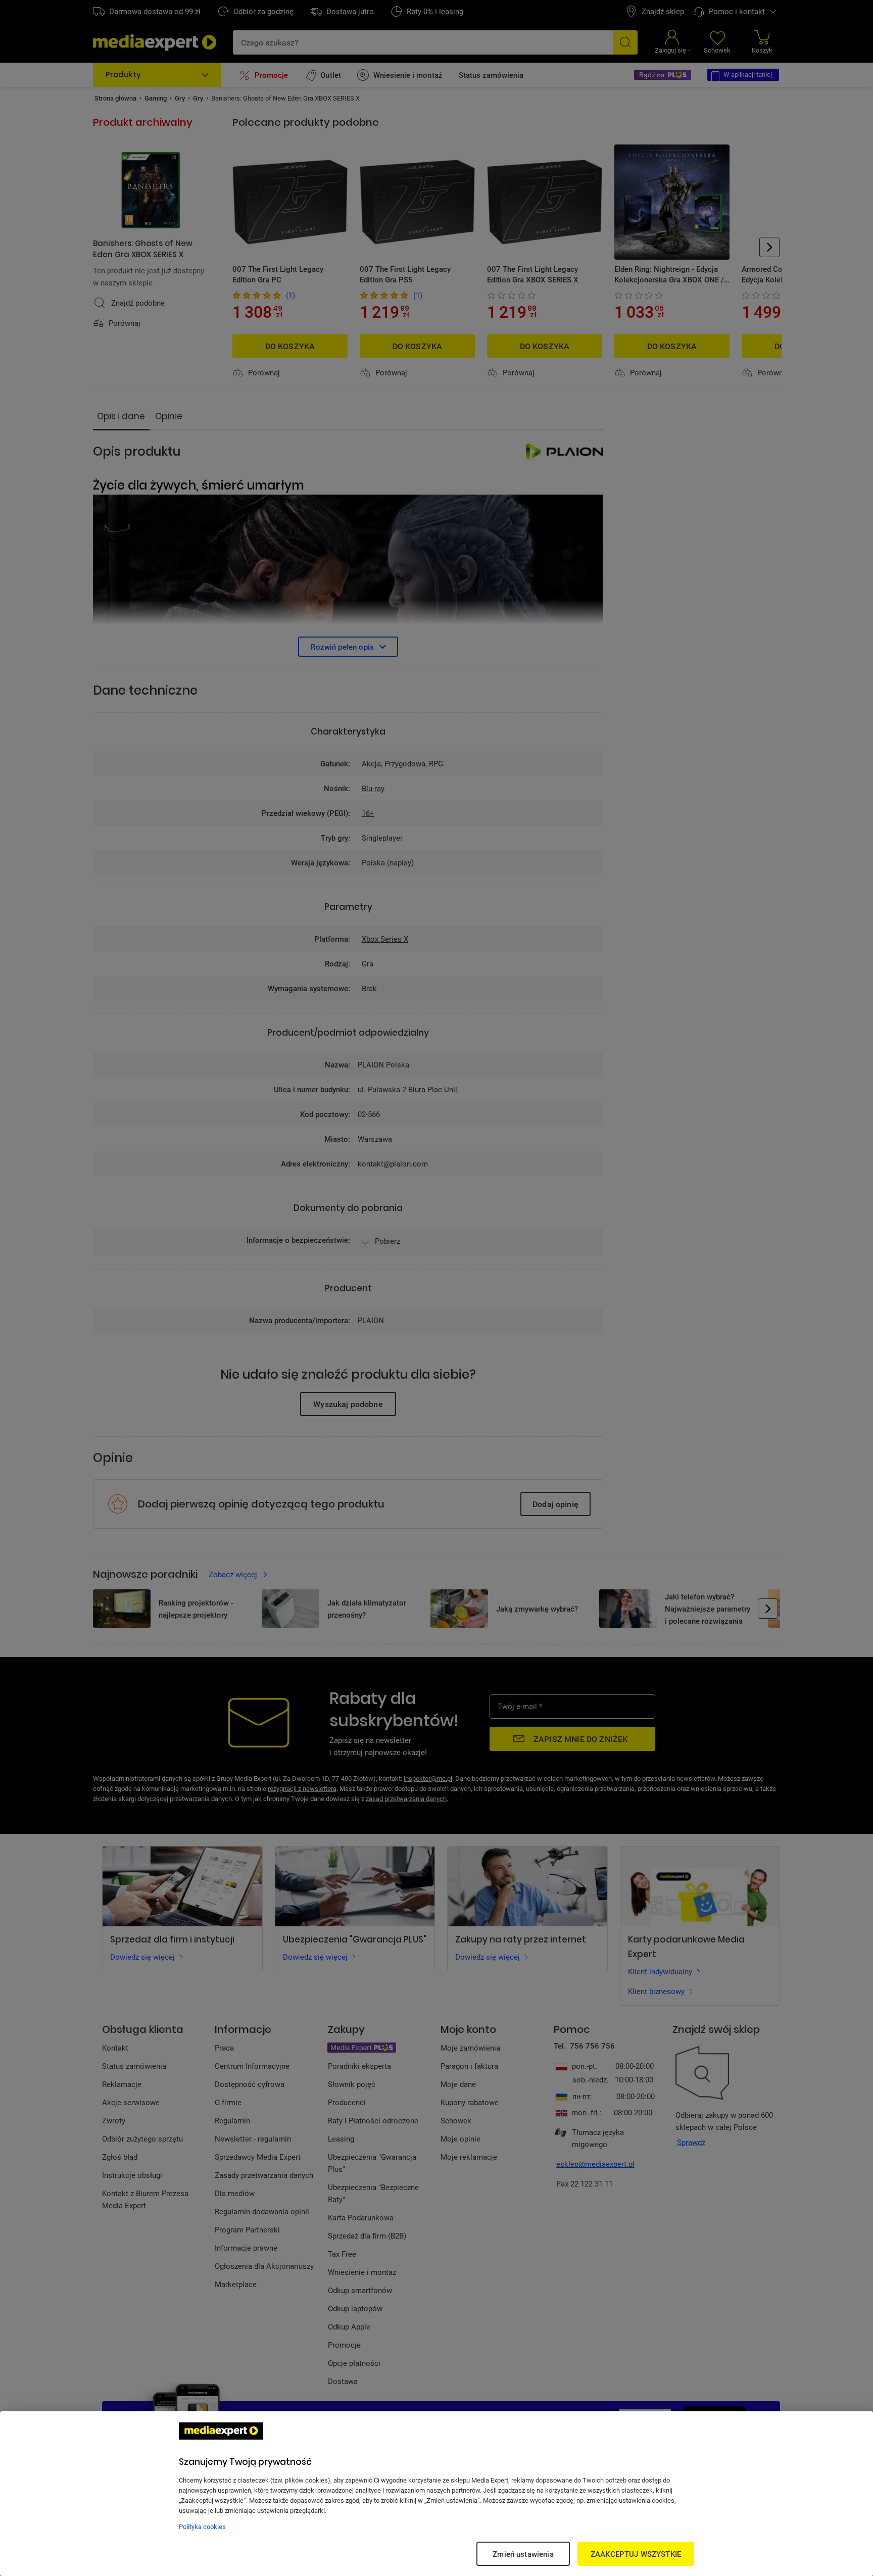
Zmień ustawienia (523, 2554)
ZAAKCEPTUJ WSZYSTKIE (636, 2554)
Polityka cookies (202, 2526)
